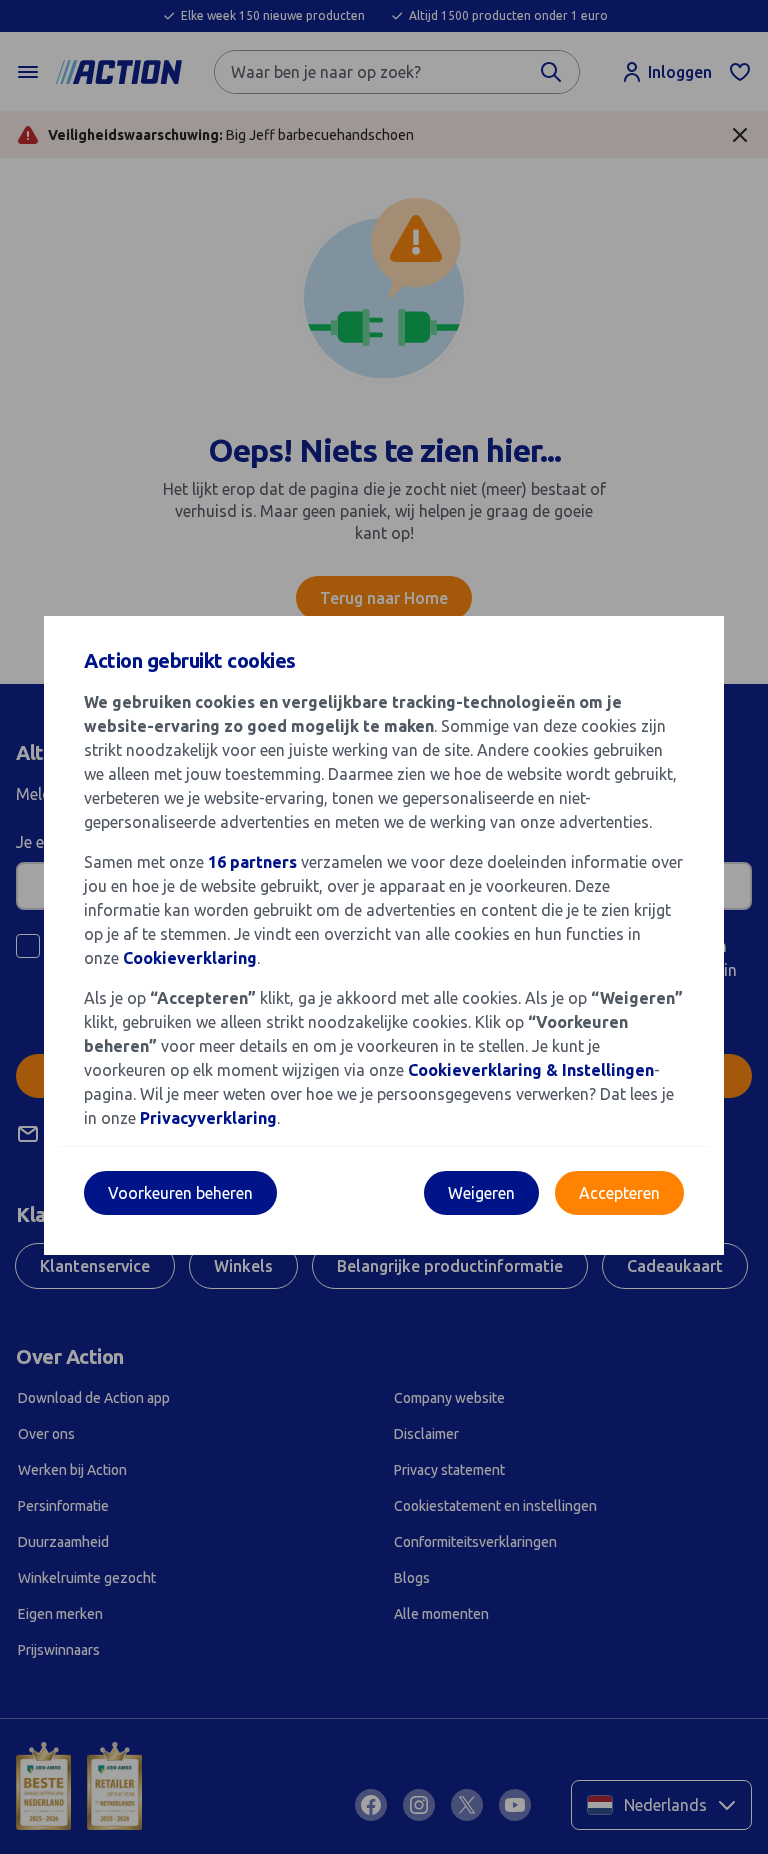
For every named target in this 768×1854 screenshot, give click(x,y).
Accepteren (619, 1193)
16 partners (252, 862)
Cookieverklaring (190, 958)
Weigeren (481, 1193)
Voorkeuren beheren (180, 1193)
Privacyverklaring (208, 1118)
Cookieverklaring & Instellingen (531, 1070)
